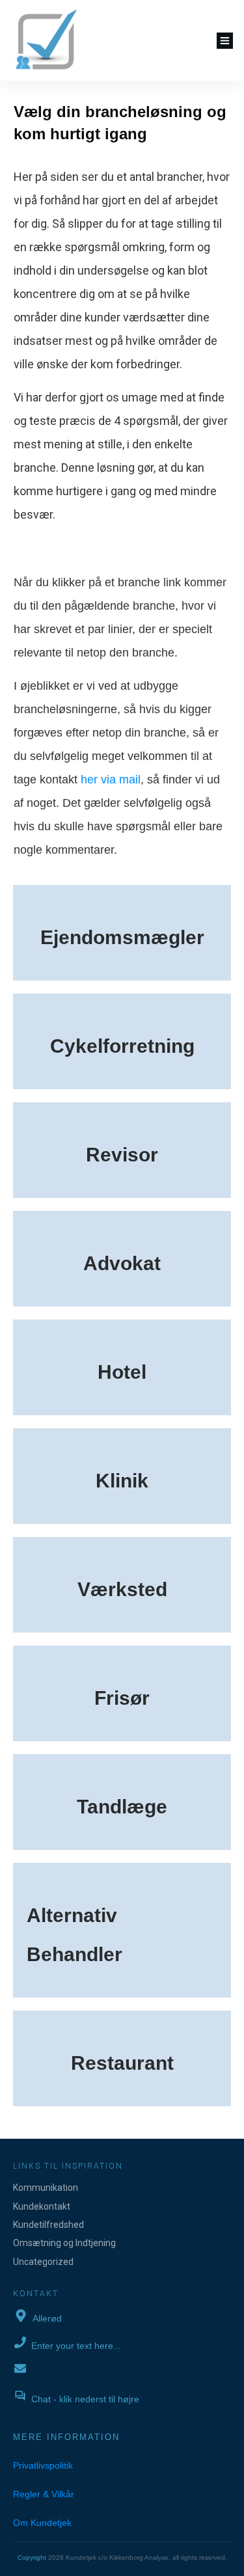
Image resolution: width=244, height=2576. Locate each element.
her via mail (111, 780)
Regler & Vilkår (44, 2494)
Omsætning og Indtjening (64, 2243)
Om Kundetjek (42, 2523)
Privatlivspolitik (43, 2465)
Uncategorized (43, 2262)
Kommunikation (46, 2188)
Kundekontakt (42, 2206)
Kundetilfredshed (48, 2225)
